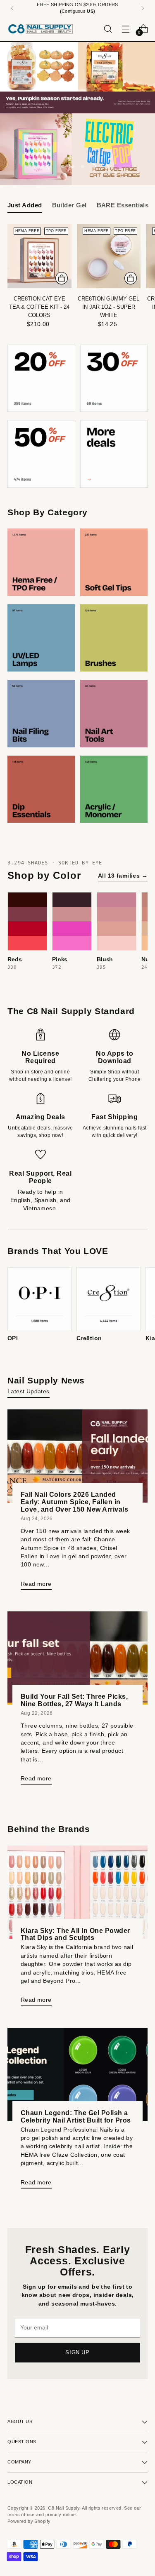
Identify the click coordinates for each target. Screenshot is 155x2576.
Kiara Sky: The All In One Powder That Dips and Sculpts (75, 1934)
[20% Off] (41, 378)
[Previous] (12, 8)
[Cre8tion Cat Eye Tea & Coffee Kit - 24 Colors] (39, 256)
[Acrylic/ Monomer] (114, 789)
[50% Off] (41, 454)
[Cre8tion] (108, 1299)
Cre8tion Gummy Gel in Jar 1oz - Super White (108, 307)
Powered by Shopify (29, 2521)
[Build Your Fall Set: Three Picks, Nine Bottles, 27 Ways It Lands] (77, 1658)
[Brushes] (114, 638)
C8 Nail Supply (64, 2508)
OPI (13, 1338)
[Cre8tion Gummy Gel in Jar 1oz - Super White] (109, 256)
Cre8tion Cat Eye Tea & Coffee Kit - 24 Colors (39, 307)
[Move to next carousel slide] (107, 167)
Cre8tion (89, 1338)
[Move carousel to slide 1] (63, 167)
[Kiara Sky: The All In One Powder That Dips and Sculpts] (77, 1892)
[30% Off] (114, 378)
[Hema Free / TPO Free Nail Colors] (41, 562)
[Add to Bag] (62, 278)
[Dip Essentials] (41, 789)
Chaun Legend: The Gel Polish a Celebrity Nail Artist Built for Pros (76, 2116)
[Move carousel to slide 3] (83, 167)
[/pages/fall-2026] (77, 78)
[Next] (143, 8)
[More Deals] (114, 454)
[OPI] (39, 1299)
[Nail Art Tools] (114, 714)
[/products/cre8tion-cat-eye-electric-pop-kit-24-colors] (77, 149)
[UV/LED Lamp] (41, 638)
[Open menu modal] (125, 29)
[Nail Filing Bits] (41, 714)
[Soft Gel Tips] (114, 562)
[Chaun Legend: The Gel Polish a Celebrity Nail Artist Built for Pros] (77, 2074)
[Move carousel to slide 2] (73, 167)
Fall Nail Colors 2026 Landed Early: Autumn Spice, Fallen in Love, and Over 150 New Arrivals (74, 1502)
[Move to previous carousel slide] (48, 167)
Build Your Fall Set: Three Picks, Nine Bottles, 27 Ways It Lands (74, 1700)
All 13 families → (123, 876)
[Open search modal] (108, 29)
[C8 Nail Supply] (41, 29)
